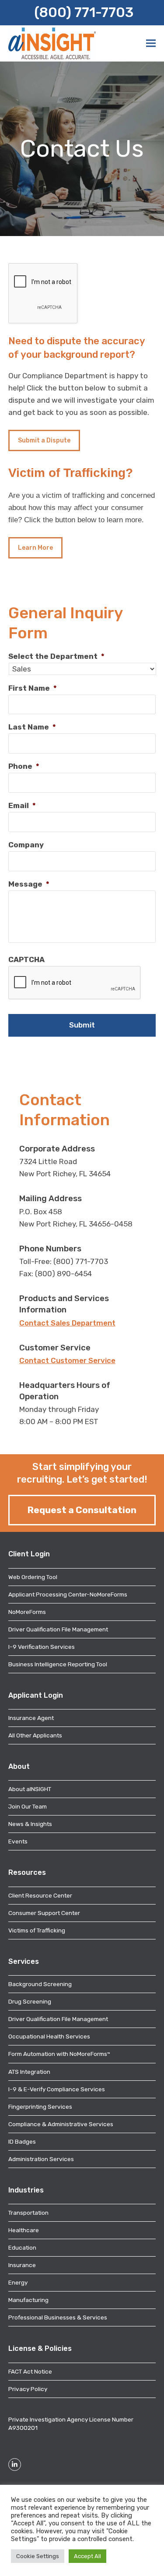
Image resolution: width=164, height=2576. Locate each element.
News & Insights (30, 1824)
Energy (18, 2282)
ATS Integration (29, 2072)
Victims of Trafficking (37, 1930)
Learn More (35, 548)
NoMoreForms (27, 1612)
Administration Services (41, 2159)
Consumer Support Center (44, 1913)
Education (22, 2247)
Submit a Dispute (44, 440)
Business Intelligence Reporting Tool (58, 1664)
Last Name (32, 727)
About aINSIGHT (30, 1789)
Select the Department (56, 656)
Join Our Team (28, 1806)
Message (29, 884)
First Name (33, 688)
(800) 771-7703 (84, 12)
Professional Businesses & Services (58, 2317)
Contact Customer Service (67, 1360)
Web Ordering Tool (33, 1577)
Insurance (22, 2265)
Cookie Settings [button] (38, 2556)
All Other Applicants (35, 1735)
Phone (24, 766)
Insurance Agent (31, 1718)
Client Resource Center (40, 1895)
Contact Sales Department (67, 1323)
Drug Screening (30, 2001)
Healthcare (24, 2230)
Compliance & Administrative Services (61, 2124)
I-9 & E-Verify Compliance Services (57, 2089)
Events (18, 1841)
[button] (151, 43)
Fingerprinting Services (40, 2107)
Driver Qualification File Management (58, 1629)
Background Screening (40, 1984)
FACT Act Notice (30, 2371)
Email (22, 805)
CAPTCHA (26, 959)
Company (26, 845)
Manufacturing (28, 2300)
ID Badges (22, 2141)
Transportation (28, 2213)
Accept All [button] (87, 2556)
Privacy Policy (28, 2389)
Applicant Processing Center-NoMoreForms (68, 1594)
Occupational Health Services (49, 2036)
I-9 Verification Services (42, 1647)
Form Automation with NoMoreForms (59, 2054)
